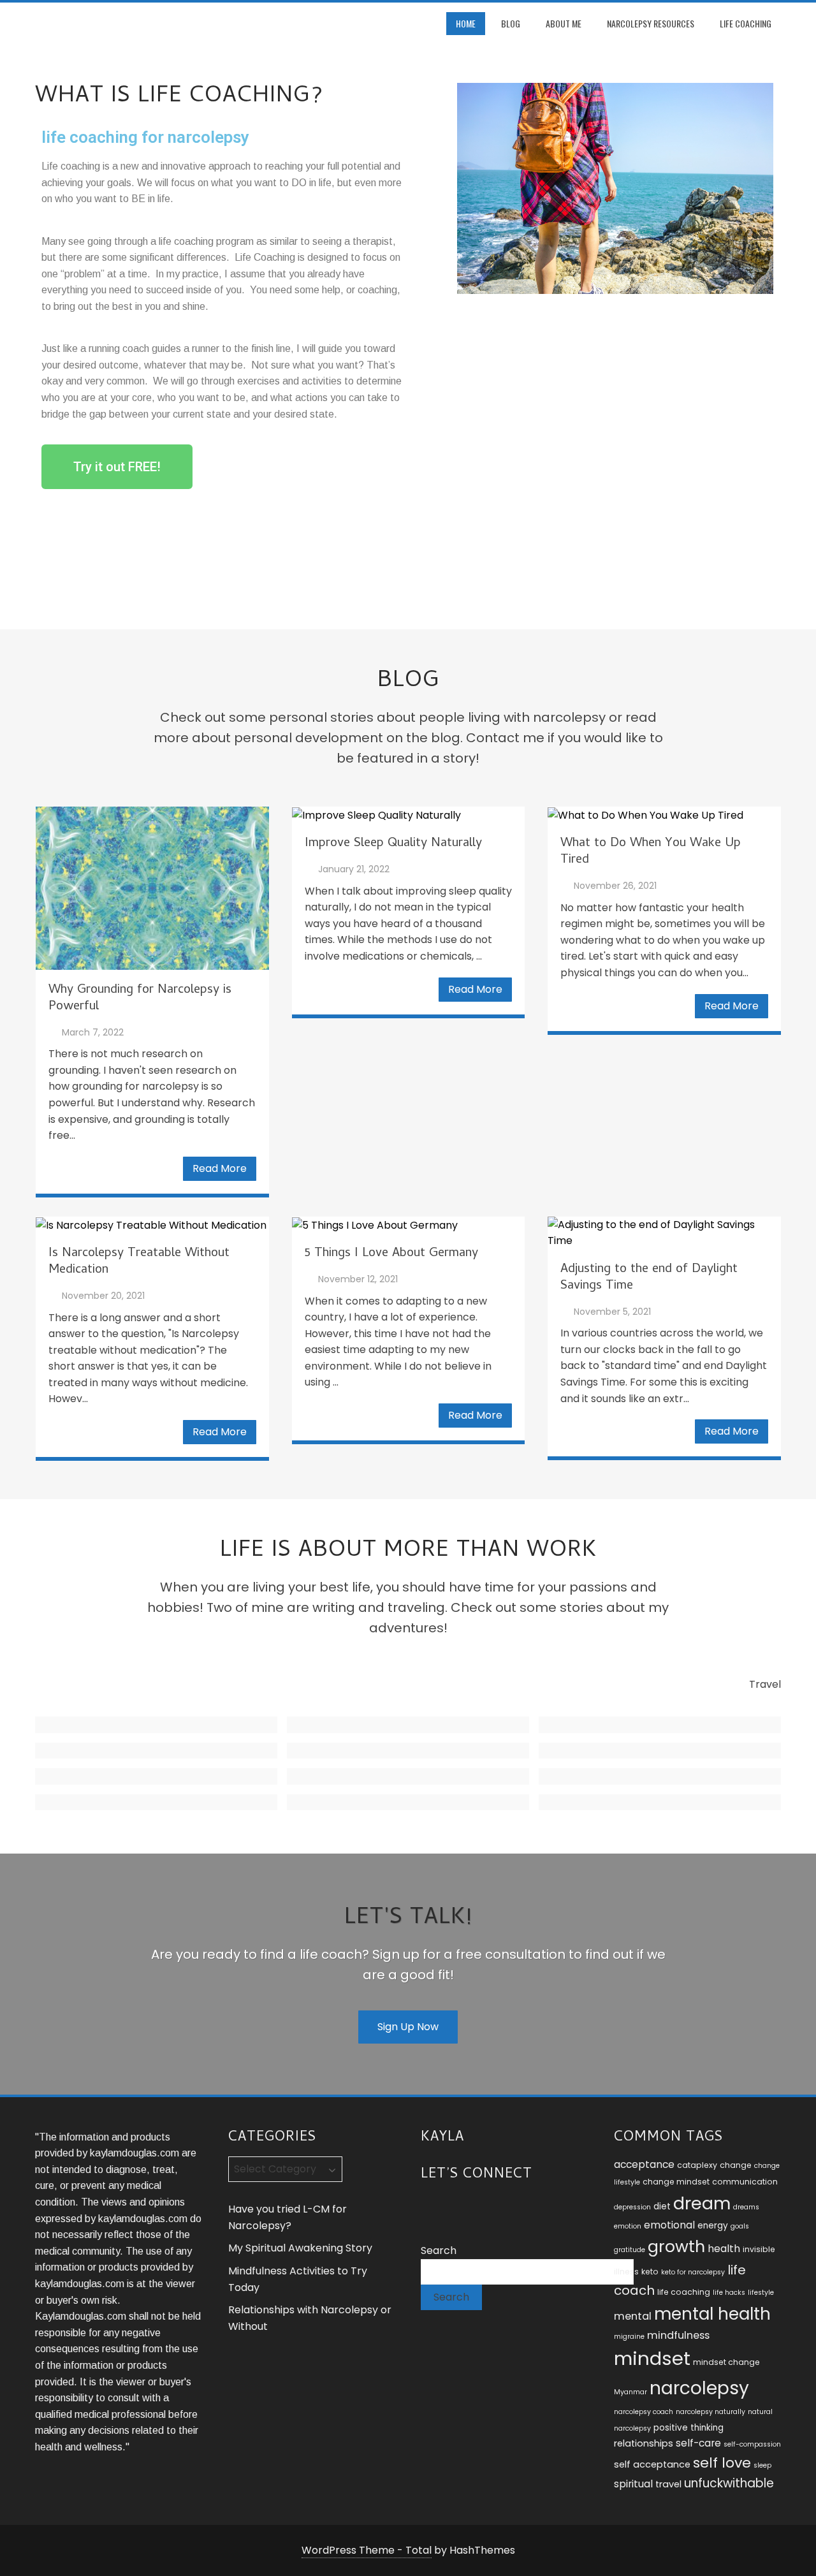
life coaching (684, 2292)
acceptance (644, 2164)
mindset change (726, 2362)
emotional (669, 2225)
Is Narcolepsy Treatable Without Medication (139, 1262)
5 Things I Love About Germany (391, 1254)
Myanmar (630, 2392)
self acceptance (652, 2464)
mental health (712, 2314)
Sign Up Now (408, 2027)
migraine (629, 2337)
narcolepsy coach (644, 2412)
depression (632, 2207)
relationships (644, 2443)
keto (650, 2272)
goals (740, 2226)
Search (439, 2250)
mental (633, 2316)
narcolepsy (699, 2388)
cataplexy (697, 2165)
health (724, 2249)
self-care (698, 2443)
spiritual (633, 2484)
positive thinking (688, 2428)
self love (722, 2463)
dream (702, 2203)
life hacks (729, 2293)
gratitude (630, 2250)
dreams (746, 2207)
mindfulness (678, 2335)
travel (668, 2484)
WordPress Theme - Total (367, 2550)
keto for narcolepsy (693, 2272)
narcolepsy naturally (710, 2412)
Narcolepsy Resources (651, 23)
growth (676, 2246)
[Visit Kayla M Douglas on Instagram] (429, 2208)
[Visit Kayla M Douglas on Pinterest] (499, 2208)
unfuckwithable (729, 2483)
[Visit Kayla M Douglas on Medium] (476, 2208)
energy (713, 2226)
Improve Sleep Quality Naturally (393, 844)
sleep (762, 2465)
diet (662, 2206)
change (736, 2165)
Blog (511, 23)
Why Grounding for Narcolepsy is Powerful (140, 999)
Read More (220, 1168)
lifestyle (761, 2293)
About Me (564, 23)
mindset (652, 2358)
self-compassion (752, 2444)
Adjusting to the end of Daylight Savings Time (649, 1278)
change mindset (676, 2182)
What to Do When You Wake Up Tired (651, 852)
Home (466, 23)
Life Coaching (746, 23)
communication (745, 2182)
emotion (628, 2226)
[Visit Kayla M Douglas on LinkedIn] (452, 2208)
